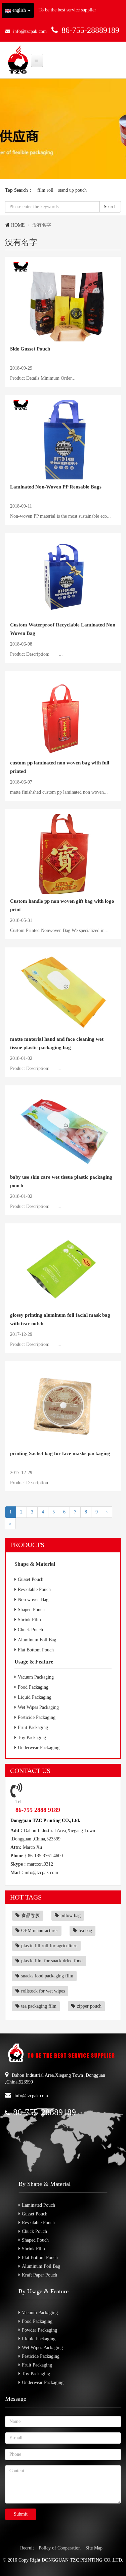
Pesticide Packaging (37, 1717)
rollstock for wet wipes (43, 1991)
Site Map (94, 2548)
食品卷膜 (31, 1915)
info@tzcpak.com (30, 31)
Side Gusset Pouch (30, 349)
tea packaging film (39, 2006)
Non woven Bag (33, 1600)
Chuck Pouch (30, 1630)
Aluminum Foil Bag (37, 1640)
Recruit (27, 2548)
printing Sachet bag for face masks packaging (60, 1453)
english (19, 10)
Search (110, 207)
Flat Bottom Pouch (36, 1650)
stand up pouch (72, 190)
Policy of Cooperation (60, 2548)
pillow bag (71, 1915)
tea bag (85, 1931)
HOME (18, 225)
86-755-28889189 (90, 30)
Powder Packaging (39, 2330)
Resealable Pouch (34, 1589)
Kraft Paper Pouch (39, 2275)
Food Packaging (33, 1687)
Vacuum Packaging (36, 1677)
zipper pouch (89, 2006)
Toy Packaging (32, 1738)
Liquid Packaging (35, 1697)
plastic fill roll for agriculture (49, 1946)
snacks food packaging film (47, 1976)
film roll (45, 190)
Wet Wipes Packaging (38, 1707)
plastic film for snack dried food (52, 1961)
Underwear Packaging (39, 1748)
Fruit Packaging (33, 1727)
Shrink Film (29, 1620)
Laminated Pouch (38, 2205)
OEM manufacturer (40, 1931)
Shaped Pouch (31, 1610)
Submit (21, 2514)
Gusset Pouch (31, 1579)
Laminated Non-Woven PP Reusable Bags (56, 487)
